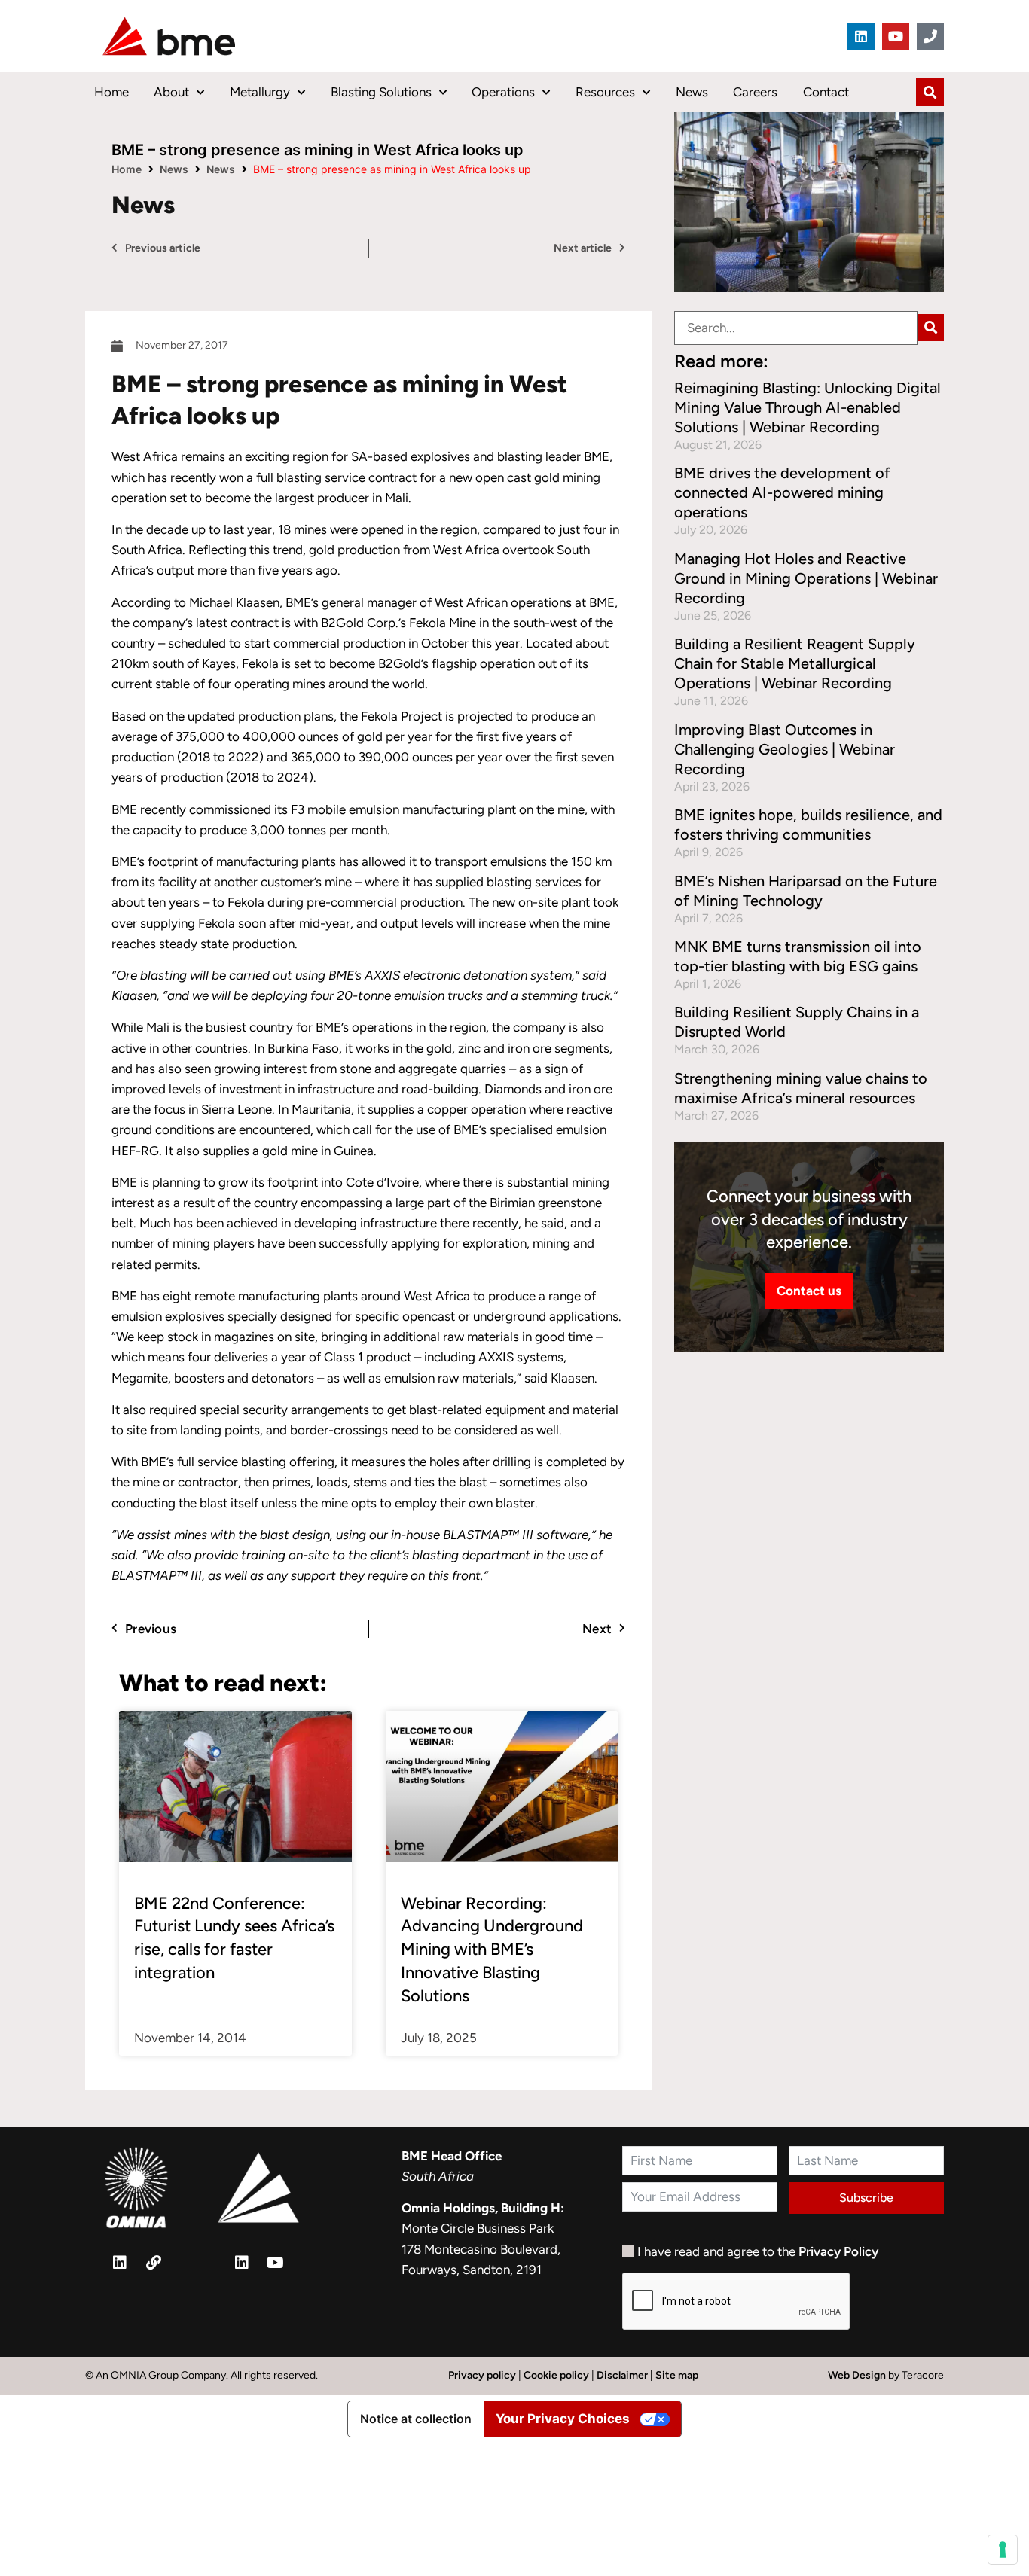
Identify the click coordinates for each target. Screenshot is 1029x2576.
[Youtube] (896, 36)
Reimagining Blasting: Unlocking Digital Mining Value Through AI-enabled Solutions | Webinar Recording (808, 407)
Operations (503, 92)
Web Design (858, 2375)
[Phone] (930, 36)
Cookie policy (556, 2375)
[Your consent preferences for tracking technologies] (1003, 2550)
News (692, 92)
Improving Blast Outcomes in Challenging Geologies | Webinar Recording (785, 749)
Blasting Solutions (381, 92)
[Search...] (796, 328)
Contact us (809, 1291)
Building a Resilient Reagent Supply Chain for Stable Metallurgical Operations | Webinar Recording (795, 663)
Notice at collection (416, 2419)
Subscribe (866, 2198)
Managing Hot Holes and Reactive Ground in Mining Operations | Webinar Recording (806, 578)
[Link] (154, 2263)
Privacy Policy (838, 2251)
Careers (755, 92)
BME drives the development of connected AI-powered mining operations (782, 492)
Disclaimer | (626, 2375)
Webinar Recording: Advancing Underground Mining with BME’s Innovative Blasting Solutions (492, 1950)
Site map (677, 2375)
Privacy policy (482, 2375)
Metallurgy (260, 92)
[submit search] (931, 328)
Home (111, 92)
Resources (605, 92)
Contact (826, 92)
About (171, 92)
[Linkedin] (861, 36)
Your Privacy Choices (563, 2419)
